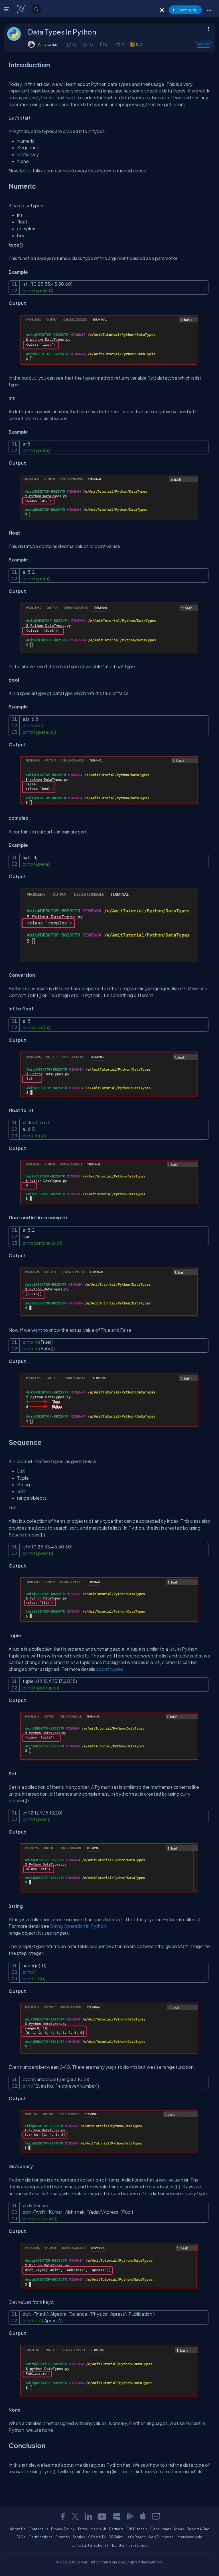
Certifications (40, 2537)
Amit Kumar (48, 44)
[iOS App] (143, 2516)
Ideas (179, 2529)
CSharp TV (97, 2537)
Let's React (135, 2537)
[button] (209, 10)
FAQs (21, 2537)
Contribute (186, 10)
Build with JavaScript (129, 2545)
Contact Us (38, 2529)
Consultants (161, 2529)
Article (203, 44)
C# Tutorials (137, 2529)
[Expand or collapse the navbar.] (7, 9)
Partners (116, 2529)
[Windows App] (117, 2516)
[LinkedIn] (88, 2516)
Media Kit (99, 2529)
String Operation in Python (78, 1926)
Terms (83, 2529)
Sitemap (63, 2537)
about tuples (110, 1669)
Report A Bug (198, 2529)
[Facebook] (63, 2516)
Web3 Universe (161, 2537)
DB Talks (116, 2537)
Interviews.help (189, 2537)
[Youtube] (102, 2516)
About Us (18, 2529)
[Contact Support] (156, 2516)
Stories (79, 2537)
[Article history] (70, 44)
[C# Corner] (22, 9)
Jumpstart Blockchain (91, 2545)
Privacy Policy (63, 2529)
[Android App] (130, 2516)
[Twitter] (75, 2516)
